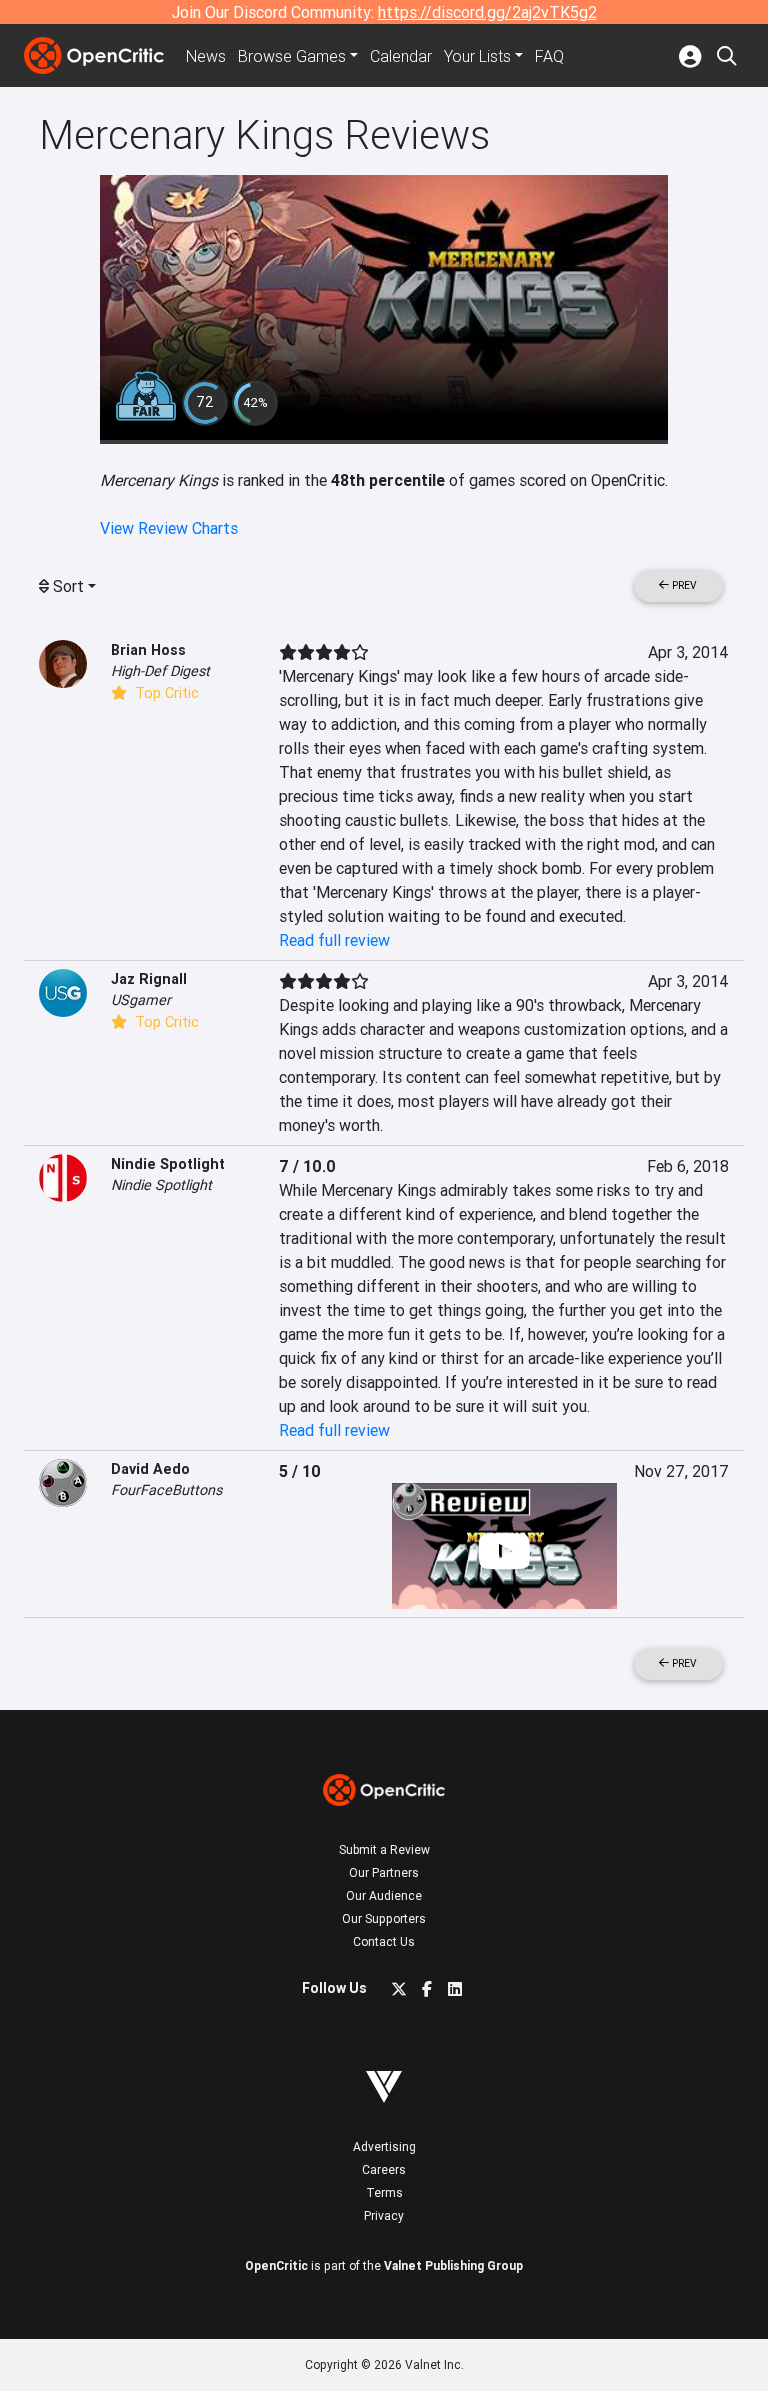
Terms (384, 2192)
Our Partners (384, 1872)
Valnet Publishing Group (453, 2265)
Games (292, 56)
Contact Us (384, 1941)
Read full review (334, 940)
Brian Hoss (148, 650)
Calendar (401, 56)
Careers (384, 2169)
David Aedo (150, 1469)
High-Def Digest (160, 671)
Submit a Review (384, 1849)
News (206, 56)
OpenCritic (276, 2265)
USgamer (141, 1000)
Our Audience (384, 1895)
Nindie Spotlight (168, 1164)
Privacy (384, 2215)
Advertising (384, 2146)
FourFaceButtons (166, 1490)
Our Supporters (384, 1918)
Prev (683, 585)
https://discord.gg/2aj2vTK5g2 (487, 12)
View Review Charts (169, 528)
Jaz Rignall (149, 979)
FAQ (549, 56)
